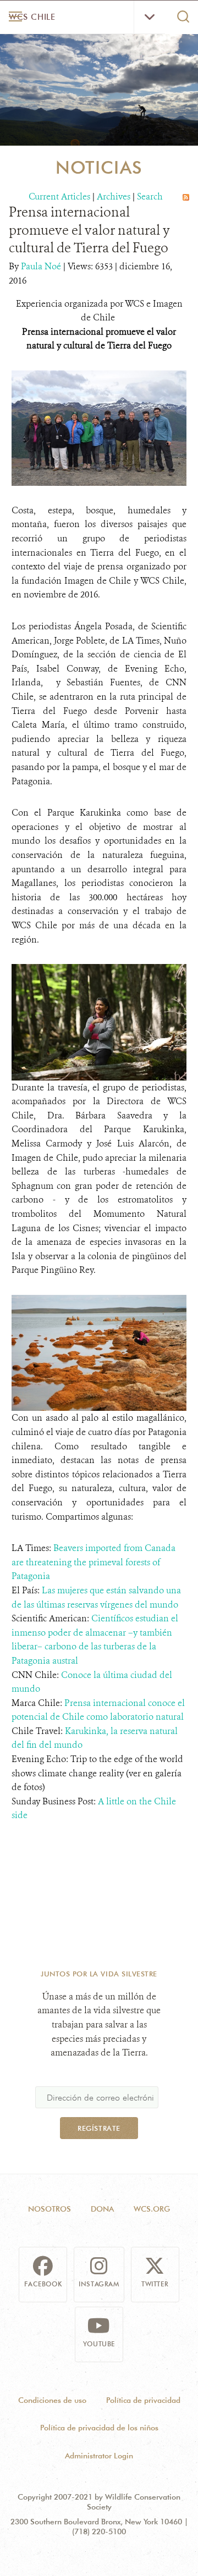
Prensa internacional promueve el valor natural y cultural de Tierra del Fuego (89, 230)
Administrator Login (99, 2456)
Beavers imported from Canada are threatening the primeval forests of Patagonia (94, 1562)
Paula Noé (42, 266)
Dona (102, 2209)
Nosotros (50, 2209)
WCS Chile (32, 17)
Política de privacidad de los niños (99, 2428)
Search (150, 196)
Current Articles (59, 196)
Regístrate (99, 2128)
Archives (114, 196)
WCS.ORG (152, 2209)
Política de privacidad (143, 2400)
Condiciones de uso (52, 2400)
